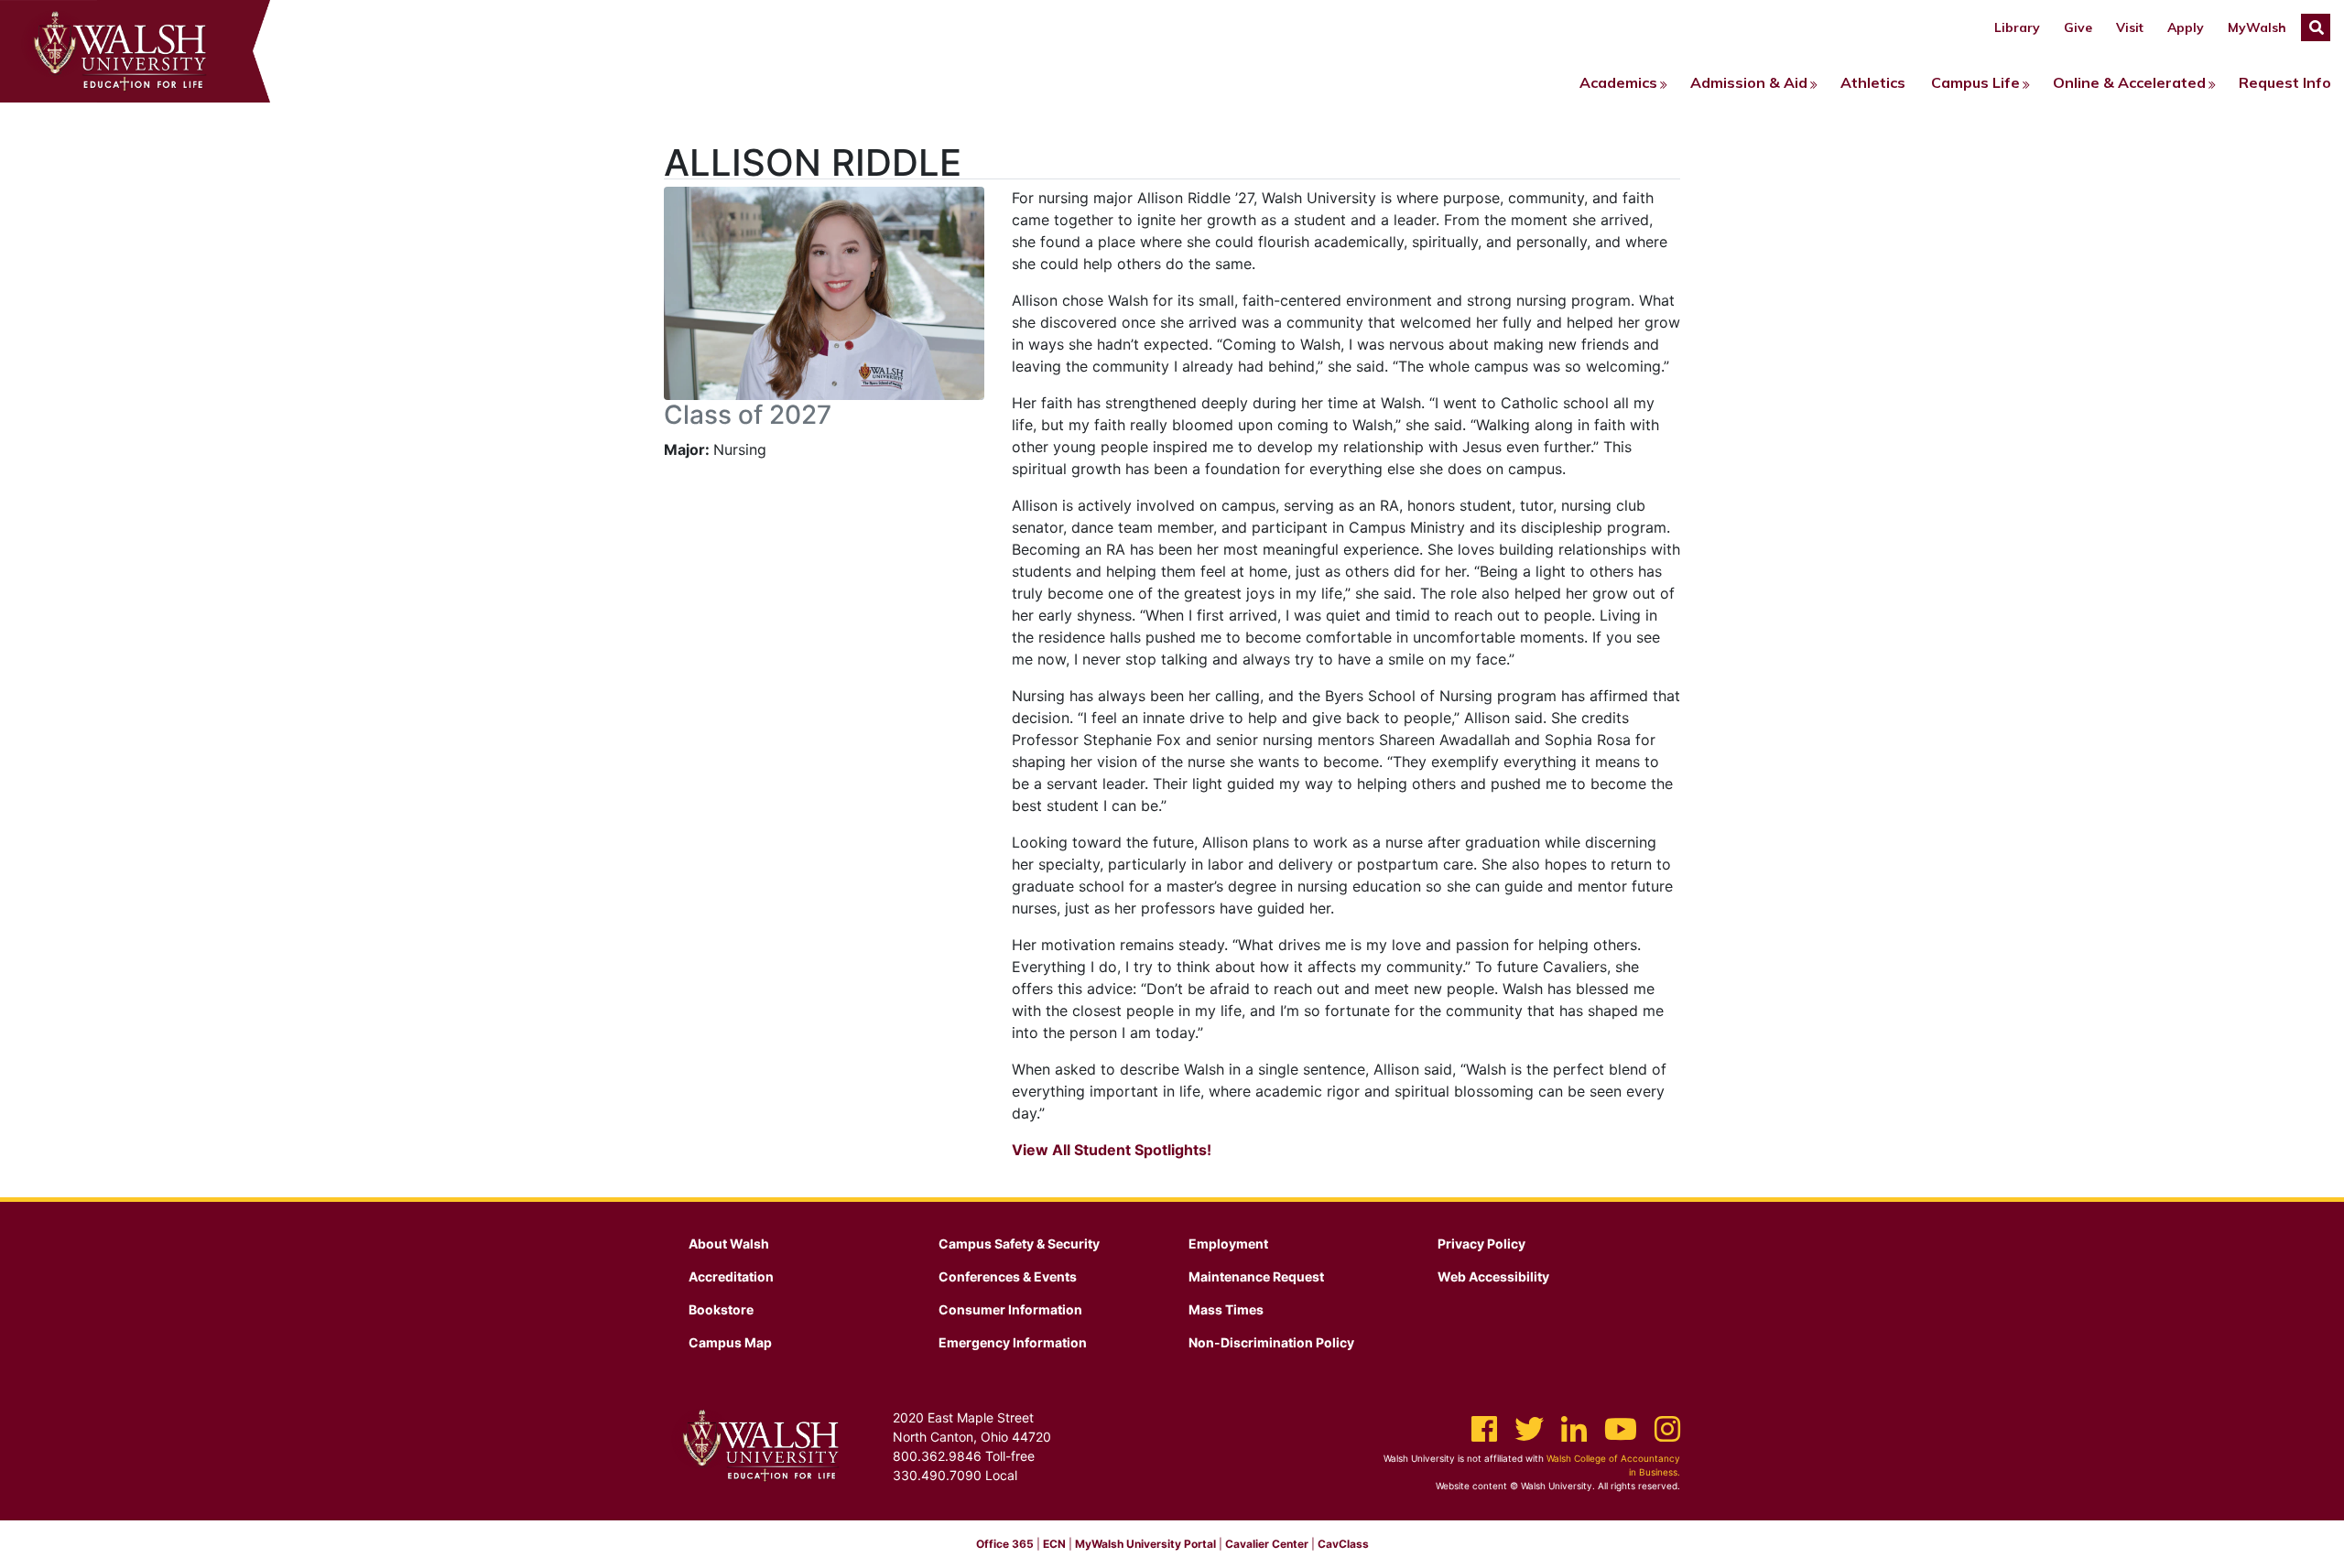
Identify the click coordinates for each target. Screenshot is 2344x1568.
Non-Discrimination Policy (1271, 1342)
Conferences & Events (1008, 1276)
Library (2017, 27)
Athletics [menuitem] (1873, 82)
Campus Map (730, 1342)
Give (2078, 27)
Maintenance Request (1256, 1276)
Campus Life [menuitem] (1975, 82)
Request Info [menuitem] (2285, 82)
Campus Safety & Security (1019, 1244)
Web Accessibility (1493, 1276)
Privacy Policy (1481, 1244)
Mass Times (1226, 1309)
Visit (2130, 27)
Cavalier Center (1267, 1544)
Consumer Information (1010, 1309)
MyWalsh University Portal (1145, 1544)
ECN (1054, 1544)
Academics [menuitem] (1618, 82)
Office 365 (1005, 1544)
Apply (2186, 27)
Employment (1228, 1244)
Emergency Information (1013, 1342)
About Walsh (729, 1244)
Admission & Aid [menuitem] (1749, 82)
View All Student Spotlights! (1112, 1150)
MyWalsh (2257, 27)
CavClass (1343, 1544)
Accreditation (731, 1276)
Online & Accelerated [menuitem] (2129, 82)
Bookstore (721, 1309)
